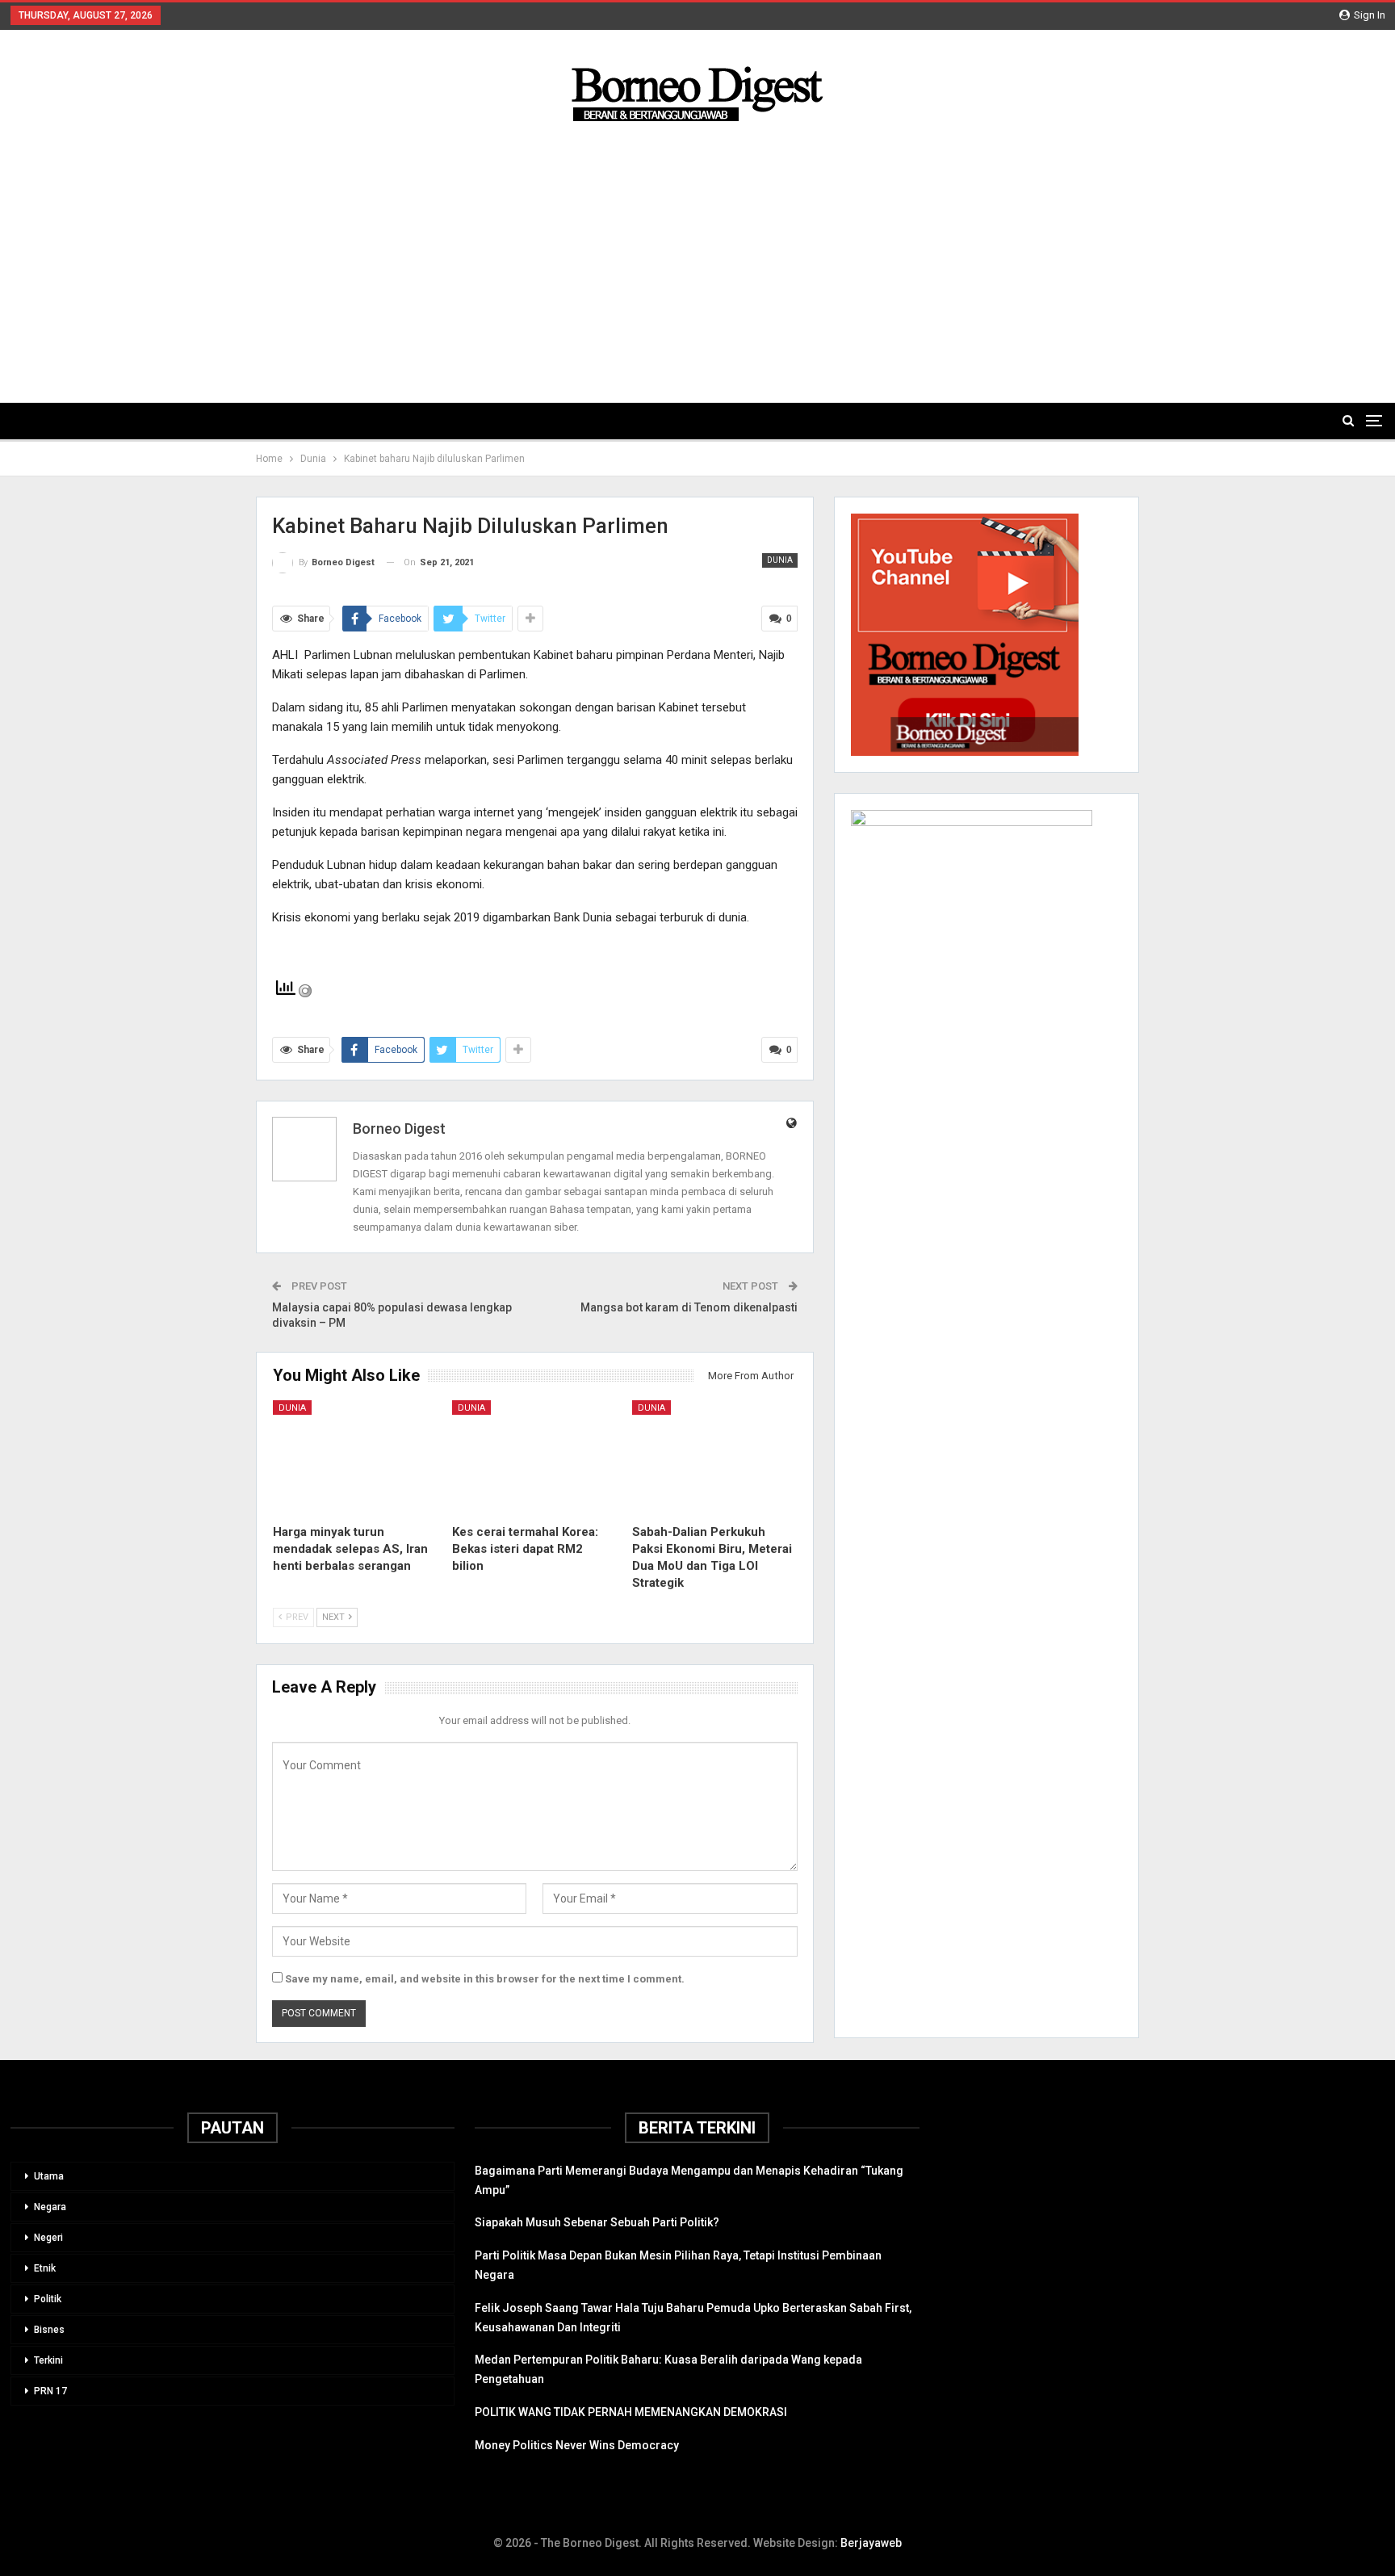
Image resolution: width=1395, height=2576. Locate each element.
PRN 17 (50, 2391)
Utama (49, 2176)
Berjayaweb (871, 2543)
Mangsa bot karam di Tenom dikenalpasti (689, 1307)
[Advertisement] (697, 249)
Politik (48, 2299)
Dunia (780, 560)
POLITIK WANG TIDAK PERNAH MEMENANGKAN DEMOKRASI (631, 2412)
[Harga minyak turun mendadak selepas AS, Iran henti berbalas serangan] (356, 1458)
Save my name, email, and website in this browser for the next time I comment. (485, 1979)
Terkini (48, 2360)
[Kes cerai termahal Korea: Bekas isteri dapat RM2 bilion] (535, 1458)
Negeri (48, 2238)
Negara (50, 2207)
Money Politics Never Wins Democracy (577, 2445)
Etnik (45, 2268)
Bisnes (49, 2330)
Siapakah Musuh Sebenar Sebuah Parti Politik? (597, 2222)
